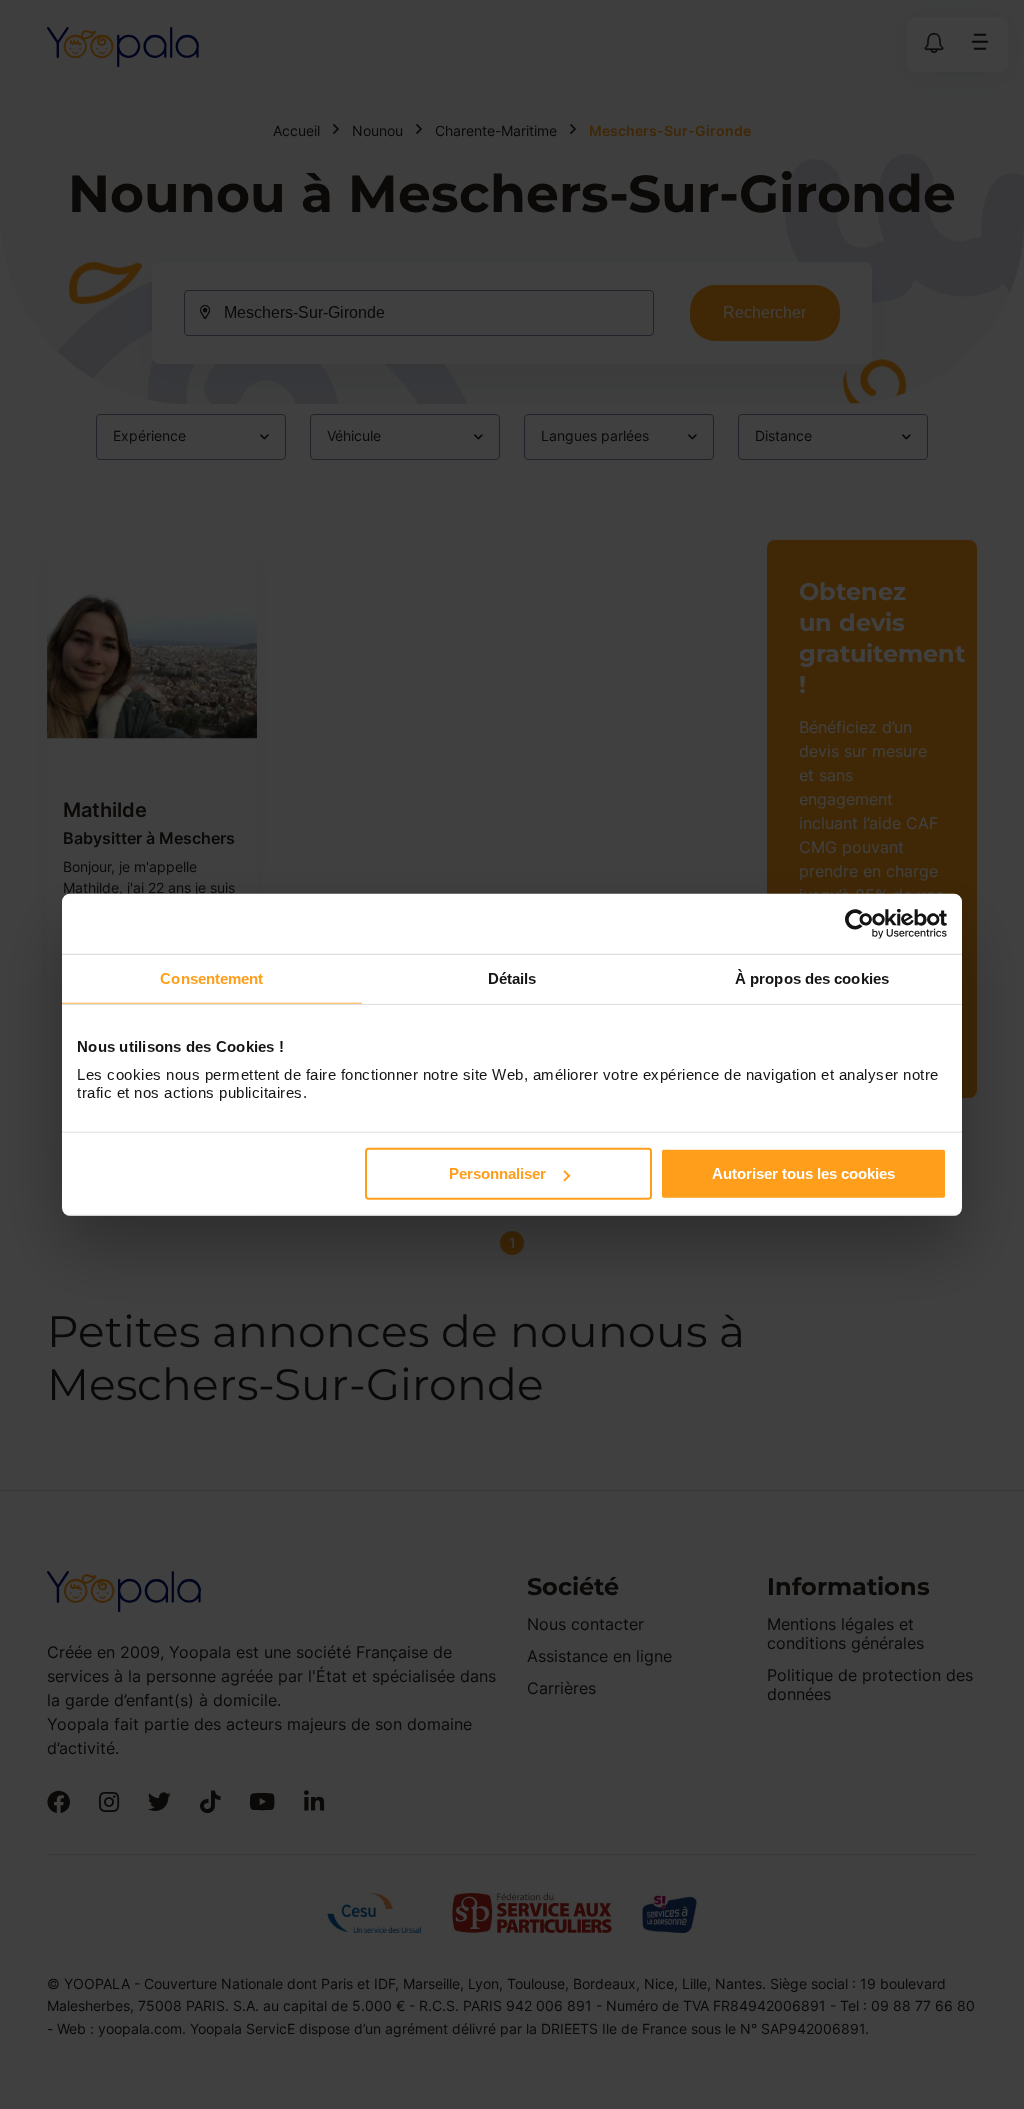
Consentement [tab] (211, 977)
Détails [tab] (512, 977)
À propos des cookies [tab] (812, 977)
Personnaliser (497, 1173)
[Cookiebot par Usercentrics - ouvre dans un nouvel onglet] (859, 923)
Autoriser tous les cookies (803, 1173)
